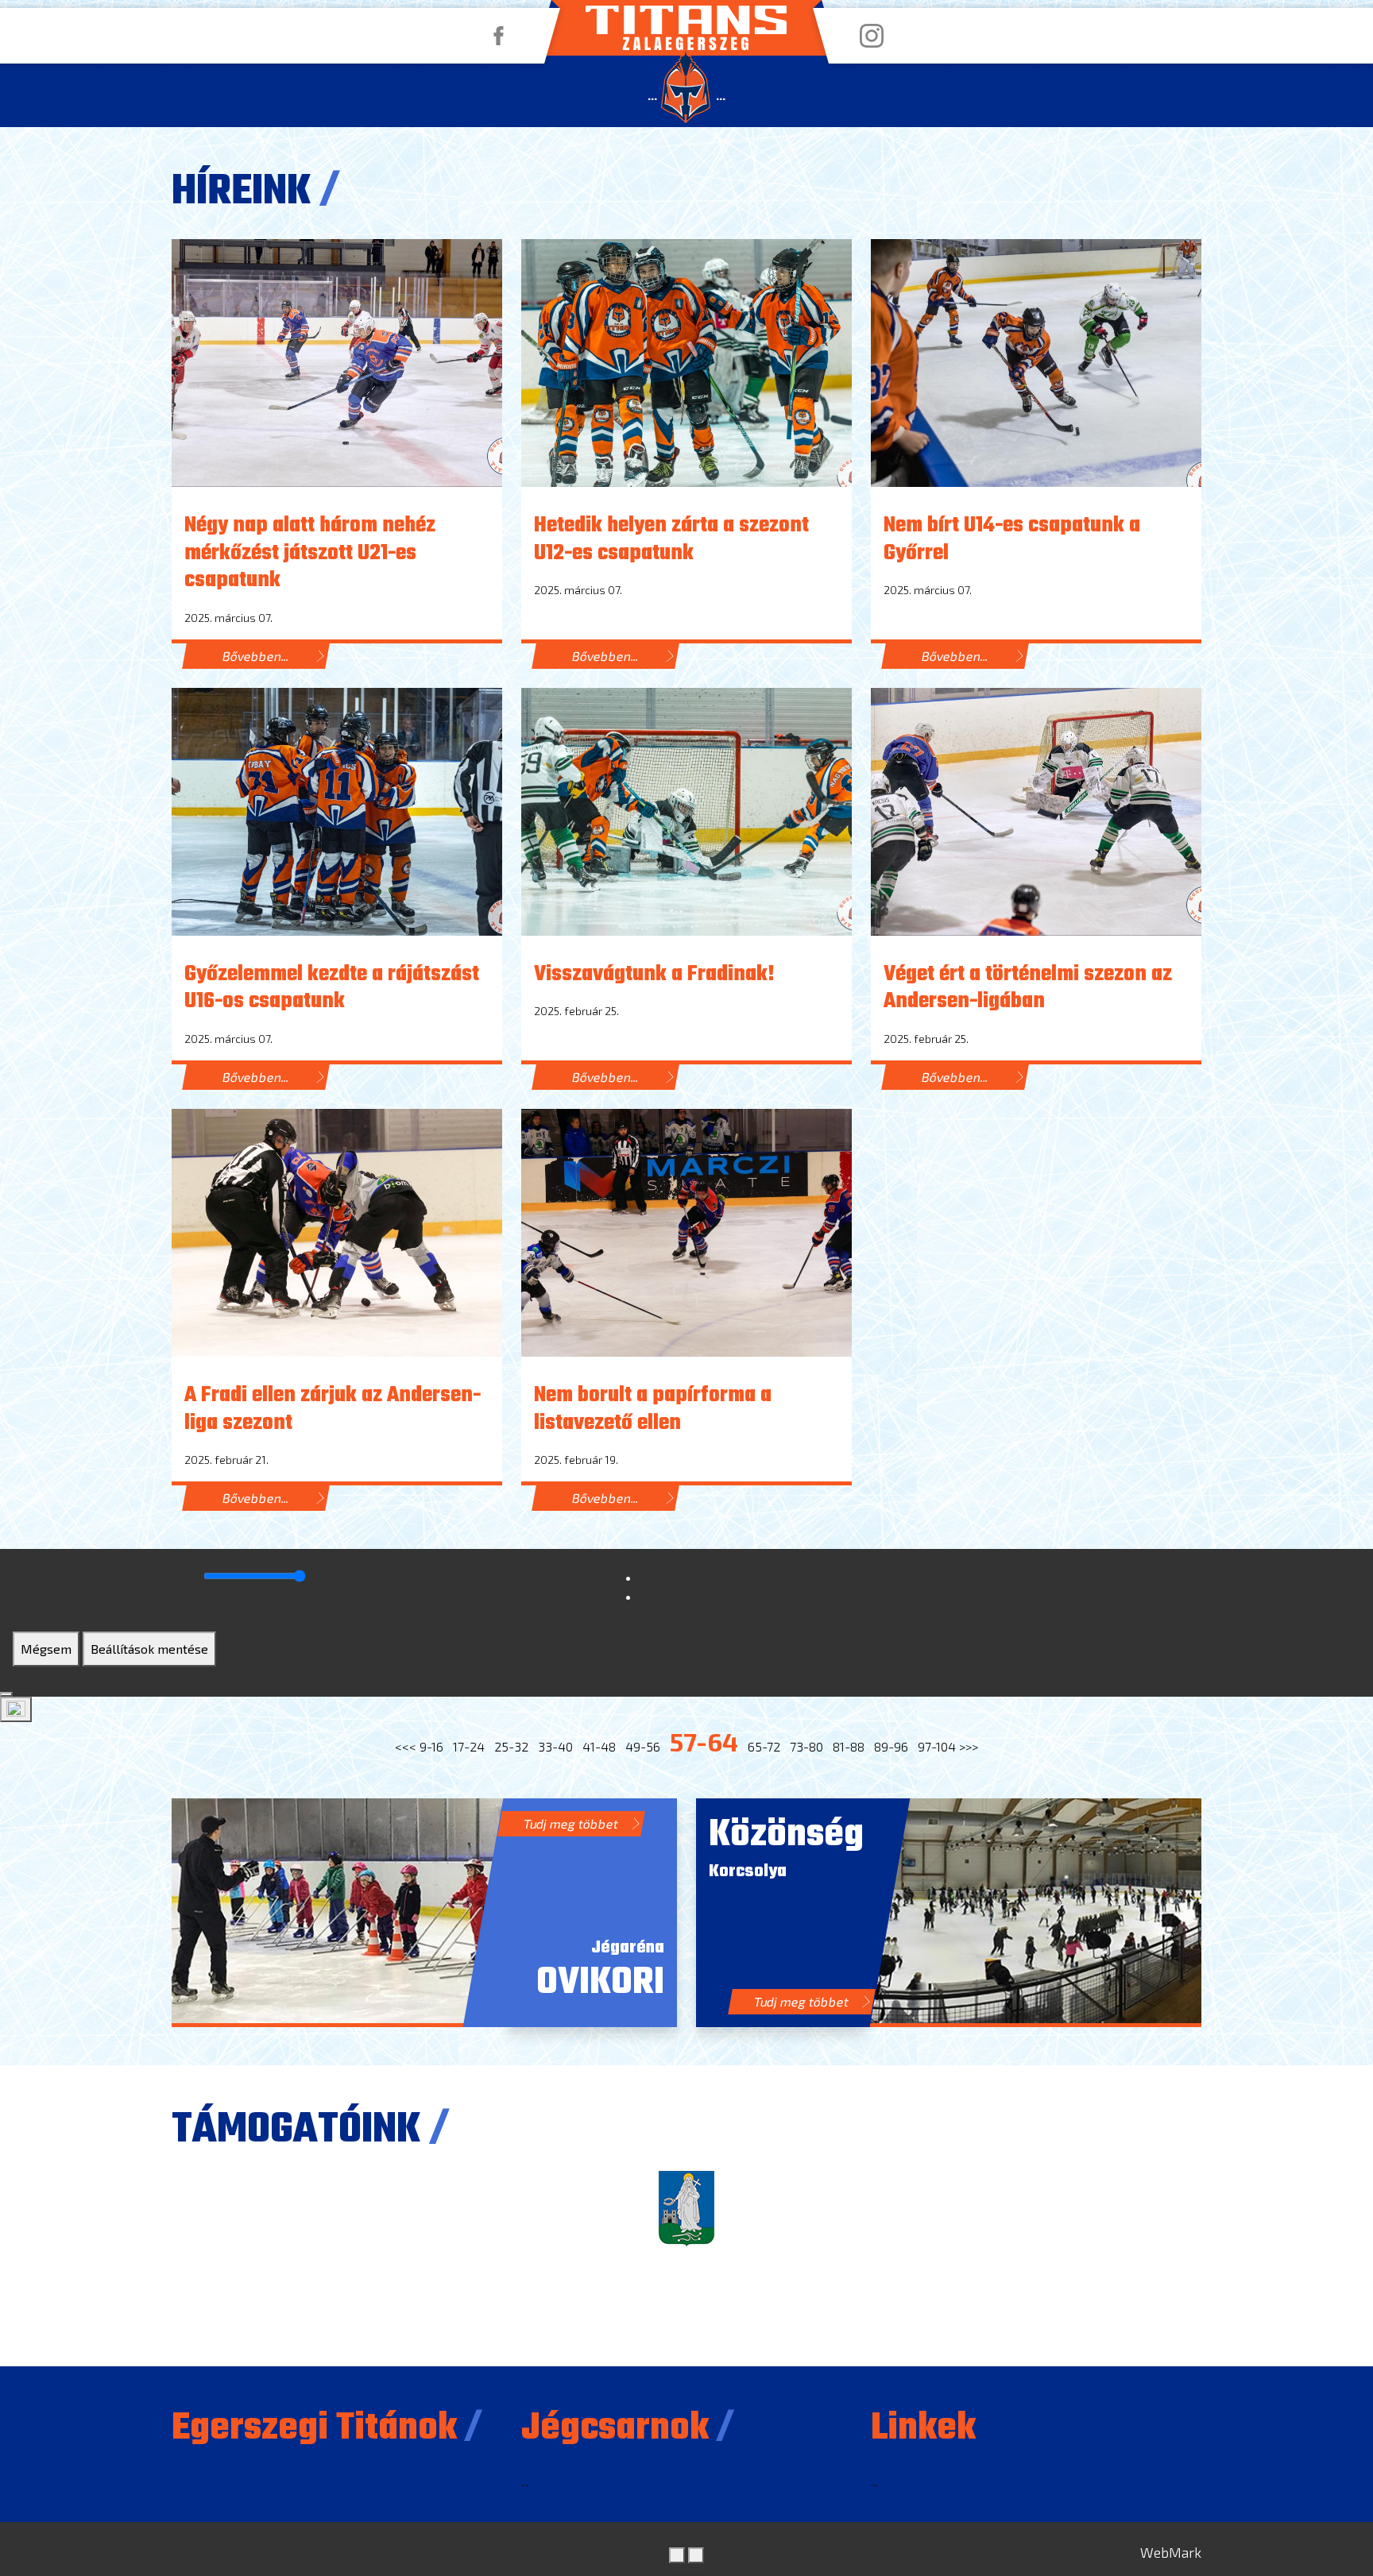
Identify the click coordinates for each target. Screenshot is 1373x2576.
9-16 (431, 1746)
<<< (406, 1746)
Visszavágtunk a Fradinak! (654, 975)
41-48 (599, 1746)
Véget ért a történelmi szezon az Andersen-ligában (1028, 989)
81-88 (849, 1746)
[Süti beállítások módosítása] (16, 1709)
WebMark (1171, 2552)
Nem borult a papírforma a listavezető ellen (653, 1410)
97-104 (937, 1746)
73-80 (806, 1746)
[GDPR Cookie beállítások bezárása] (6, 1694)
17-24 (469, 1746)
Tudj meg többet (571, 1823)
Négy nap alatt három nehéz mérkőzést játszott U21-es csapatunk (310, 553)
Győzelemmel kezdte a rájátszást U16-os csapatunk (332, 989)
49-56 (643, 1746)
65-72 (764, 1746)
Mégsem (46, 1649)
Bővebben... (256, 656)
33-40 (555, 1746)
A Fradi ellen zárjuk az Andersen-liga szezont (333, 1410)
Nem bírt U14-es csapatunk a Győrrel (1012, 540)
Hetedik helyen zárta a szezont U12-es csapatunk (671, 540)
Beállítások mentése (149, 1649)
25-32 (511, 1746)
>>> (969, 1746)
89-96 (891, 1746)
